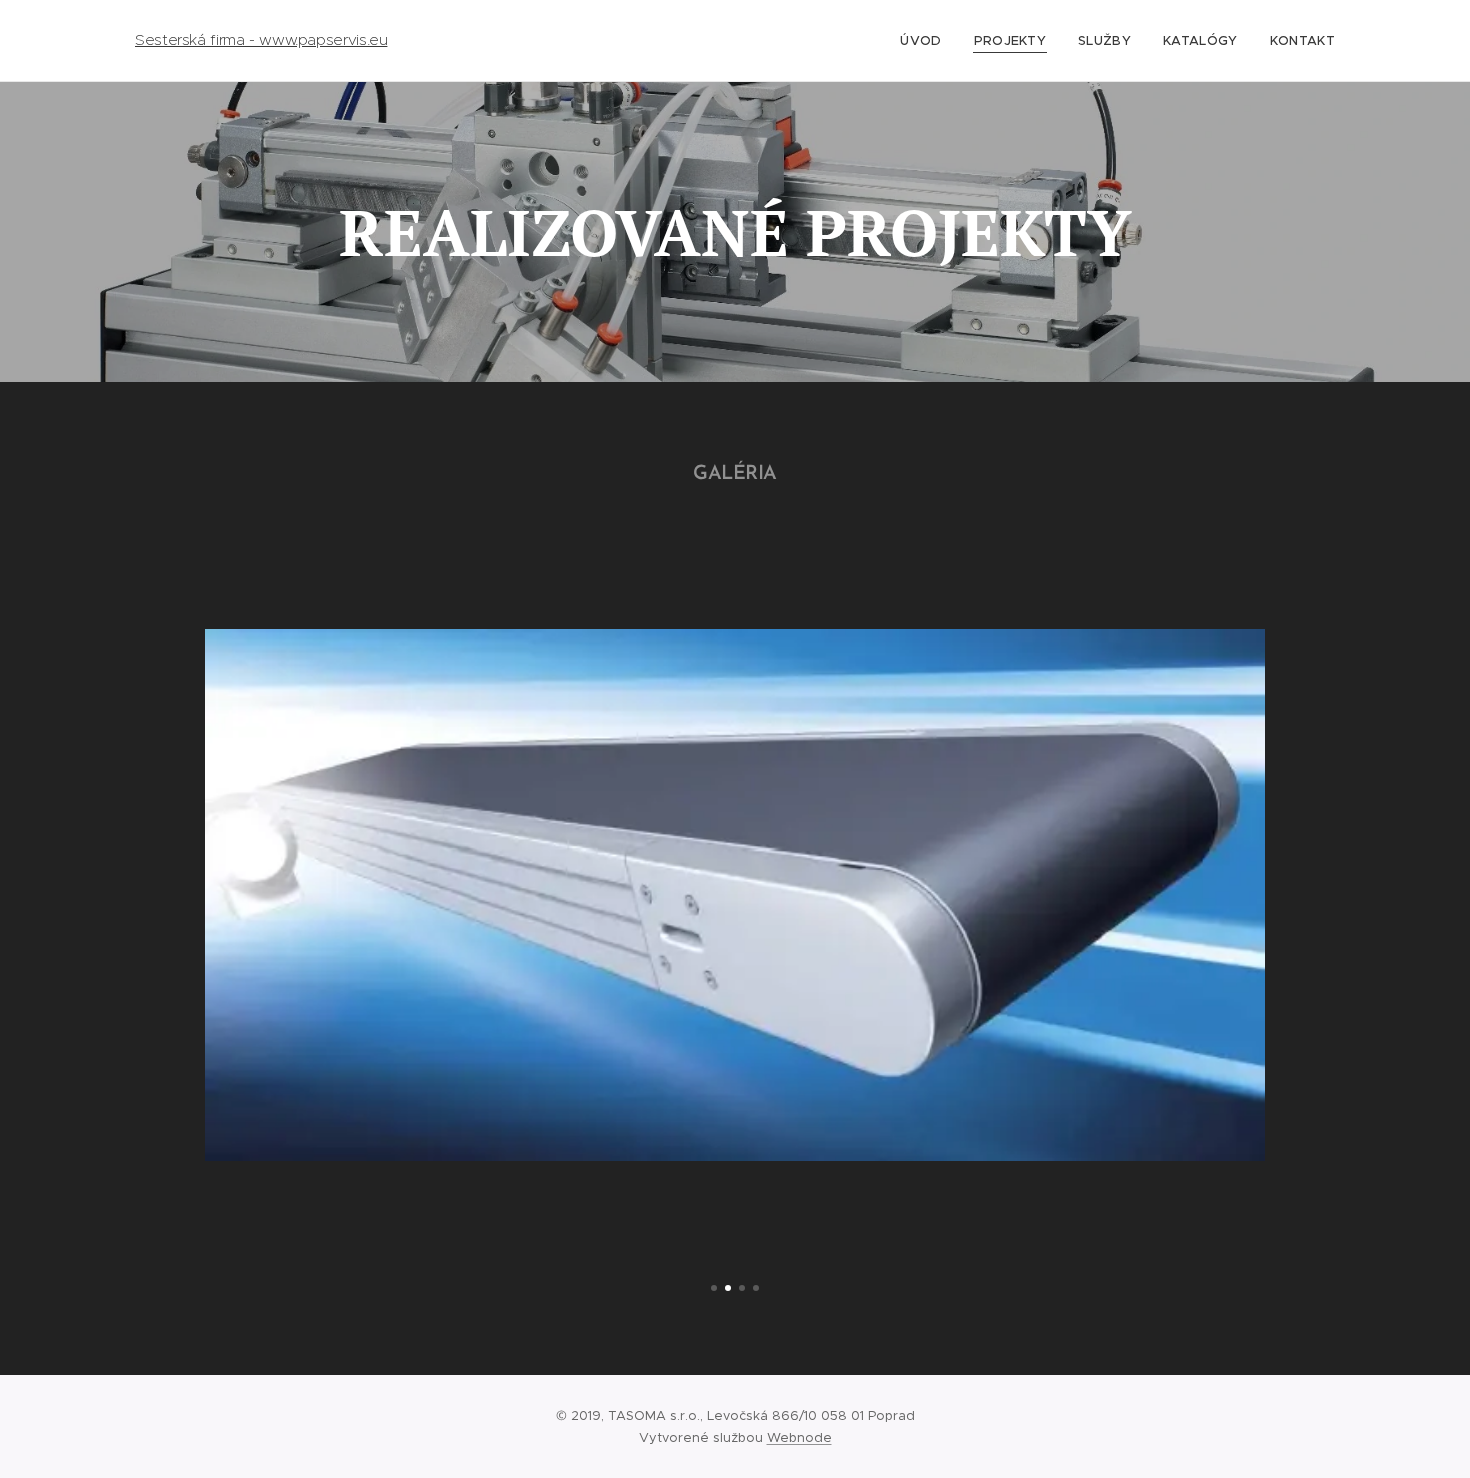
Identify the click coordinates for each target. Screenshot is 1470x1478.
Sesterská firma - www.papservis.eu (261, 40)
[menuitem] (926, 41)
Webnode (799, 1437)
